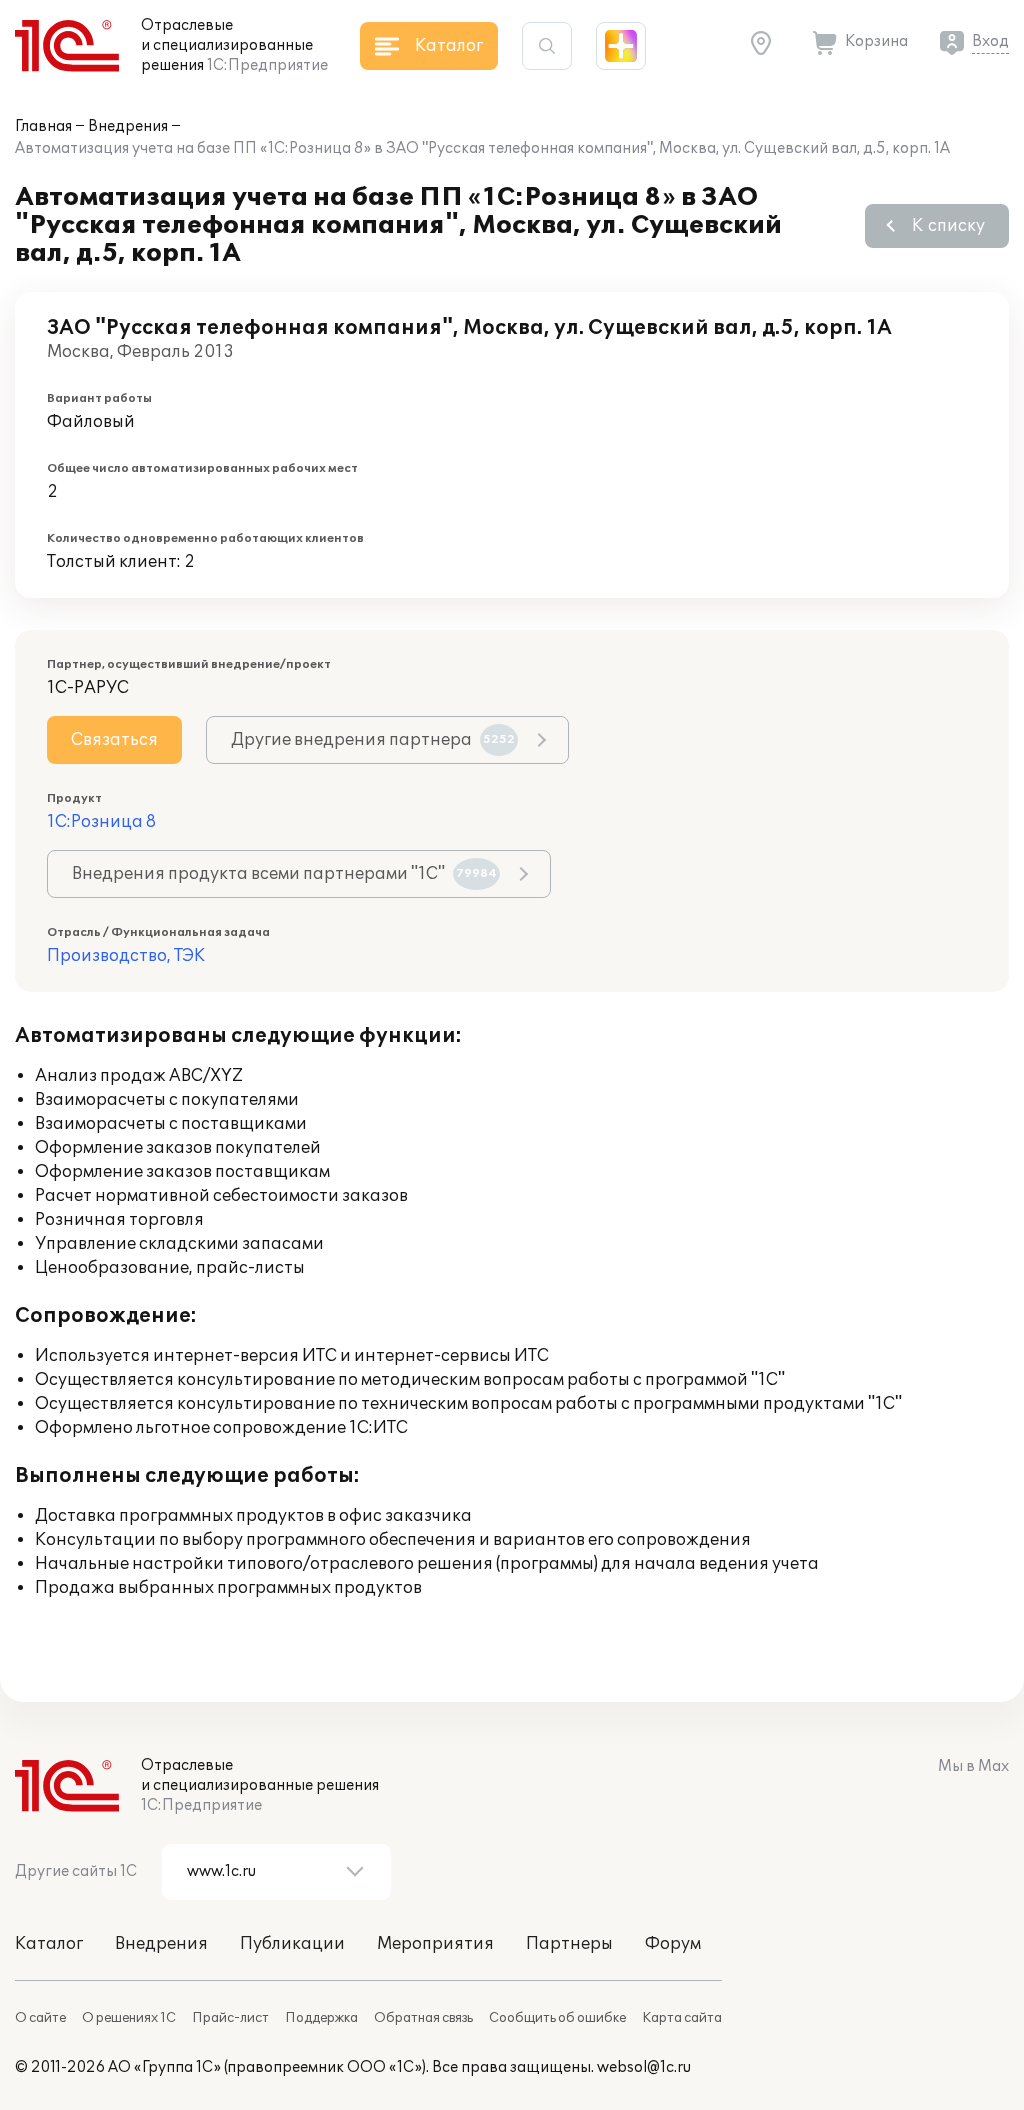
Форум (673, 1944)
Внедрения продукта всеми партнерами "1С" (284, 874)
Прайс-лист (230, 2018)
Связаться (114, 740)
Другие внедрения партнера (373, 740)
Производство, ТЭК (126, 956)
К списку (948, 226)
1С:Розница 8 (101, 822)
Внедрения (128, 126)
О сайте (40, 2018)
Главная (43, 126)
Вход (990, 41)
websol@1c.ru (644, 2067)
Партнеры (569, 1944)
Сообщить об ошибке (557, 2018)
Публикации (292, 1944)
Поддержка (321, 2018)
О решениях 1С (129, 2018)
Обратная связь (423, 2018)
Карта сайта (682, 2018)
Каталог (49, 1944)
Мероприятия (435, 1944)
